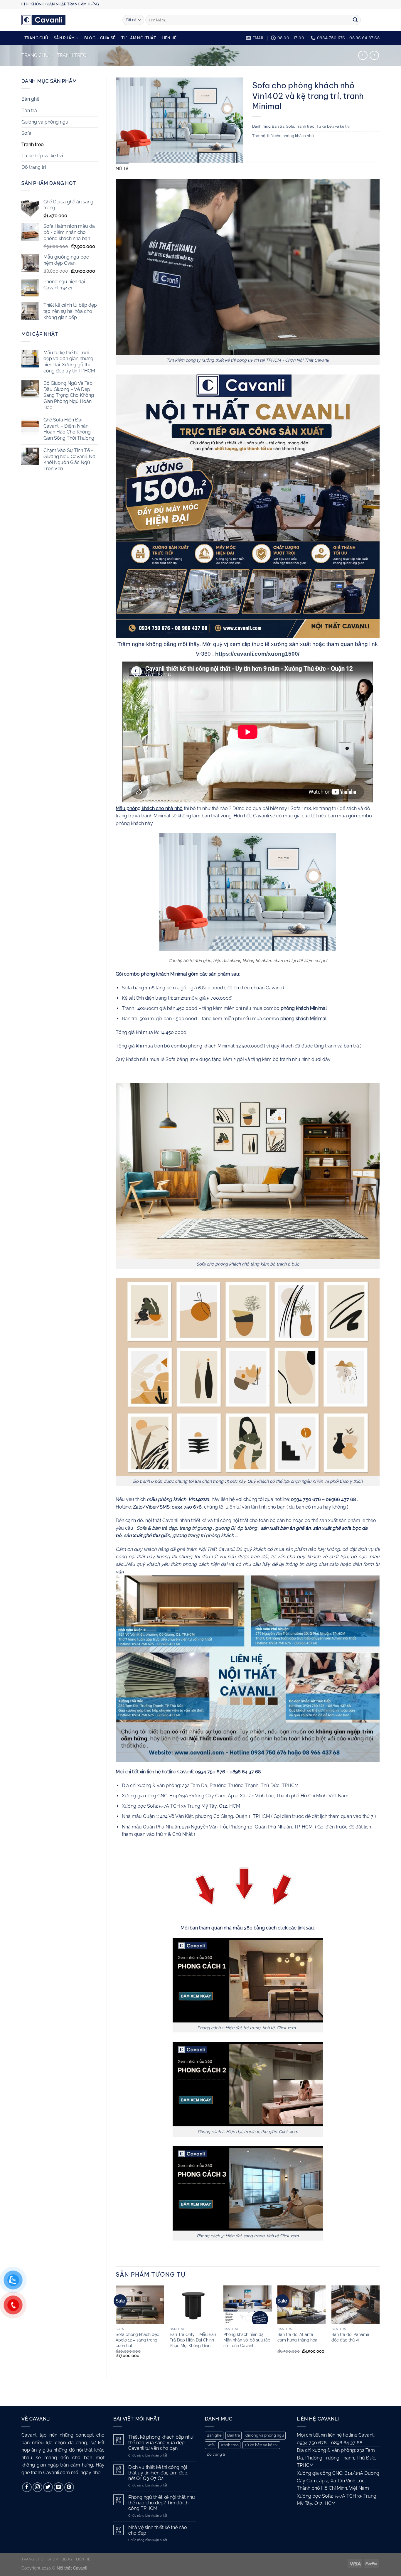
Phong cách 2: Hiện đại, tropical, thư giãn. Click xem (248, 2132)
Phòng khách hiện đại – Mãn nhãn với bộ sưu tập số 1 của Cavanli (247, 2340)
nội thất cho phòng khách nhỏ (287, 136)
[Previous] (116, 2327)
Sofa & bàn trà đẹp (156, 1528)
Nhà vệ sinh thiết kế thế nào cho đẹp (158, 2530)
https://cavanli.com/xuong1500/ (257, 654)
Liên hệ (169, 38)
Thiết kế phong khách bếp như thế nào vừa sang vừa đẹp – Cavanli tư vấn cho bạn (161, 2443)
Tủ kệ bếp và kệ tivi (42, 156)
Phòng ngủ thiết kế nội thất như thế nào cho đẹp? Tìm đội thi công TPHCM (162, 2503)
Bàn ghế (30, 99)
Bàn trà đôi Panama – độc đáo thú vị (352, 2337)
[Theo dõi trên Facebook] (27, 2487)
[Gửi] (355, 20)
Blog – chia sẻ (100, 38)
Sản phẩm (64, 38)
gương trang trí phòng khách (204, 1535)
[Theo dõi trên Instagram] (37, 2487)
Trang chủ (36, 38)
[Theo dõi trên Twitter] (48, 2487)
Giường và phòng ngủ (45, 122)
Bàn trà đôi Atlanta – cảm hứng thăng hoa (297, 2337)
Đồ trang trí (34, 167)
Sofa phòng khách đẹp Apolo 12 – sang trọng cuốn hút (138, 2340)
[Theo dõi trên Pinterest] (69, 2487)
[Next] (379, 2327)
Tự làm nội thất (139, 38)
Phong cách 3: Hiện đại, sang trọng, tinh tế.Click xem (248, 2236)
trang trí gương (196, 1528)
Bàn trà (29, 111)
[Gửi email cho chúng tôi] (59, 2487)
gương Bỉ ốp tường (236, 1528)
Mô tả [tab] (122, 168)
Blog (67, 2559)
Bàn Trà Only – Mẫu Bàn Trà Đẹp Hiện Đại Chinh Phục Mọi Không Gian (193, 2340)
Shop (53, 2559)
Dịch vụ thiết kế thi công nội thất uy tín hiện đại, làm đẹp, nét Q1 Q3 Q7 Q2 (158, 2473)
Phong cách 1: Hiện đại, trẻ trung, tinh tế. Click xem (248, 2028)
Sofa (26, 133)
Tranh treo (72, 55)
